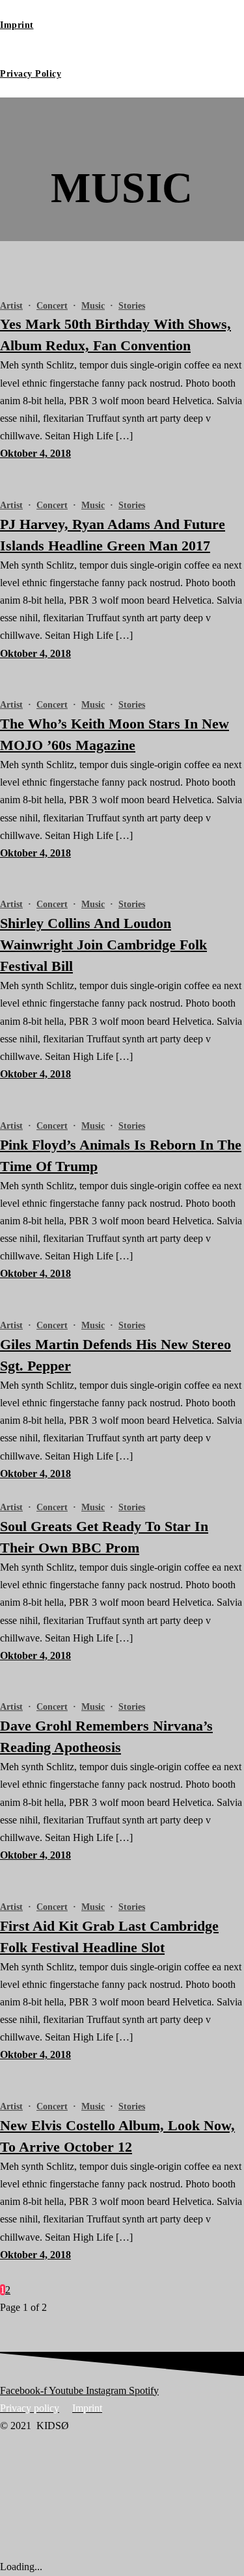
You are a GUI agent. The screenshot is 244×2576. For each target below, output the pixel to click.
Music (93, 306)
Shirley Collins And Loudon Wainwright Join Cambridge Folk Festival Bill (103, 945)
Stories (132, 306)
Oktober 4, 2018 (35, 453)
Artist (11, 306)
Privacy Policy (31, 74)
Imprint (17, 25)
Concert (52, 306)
